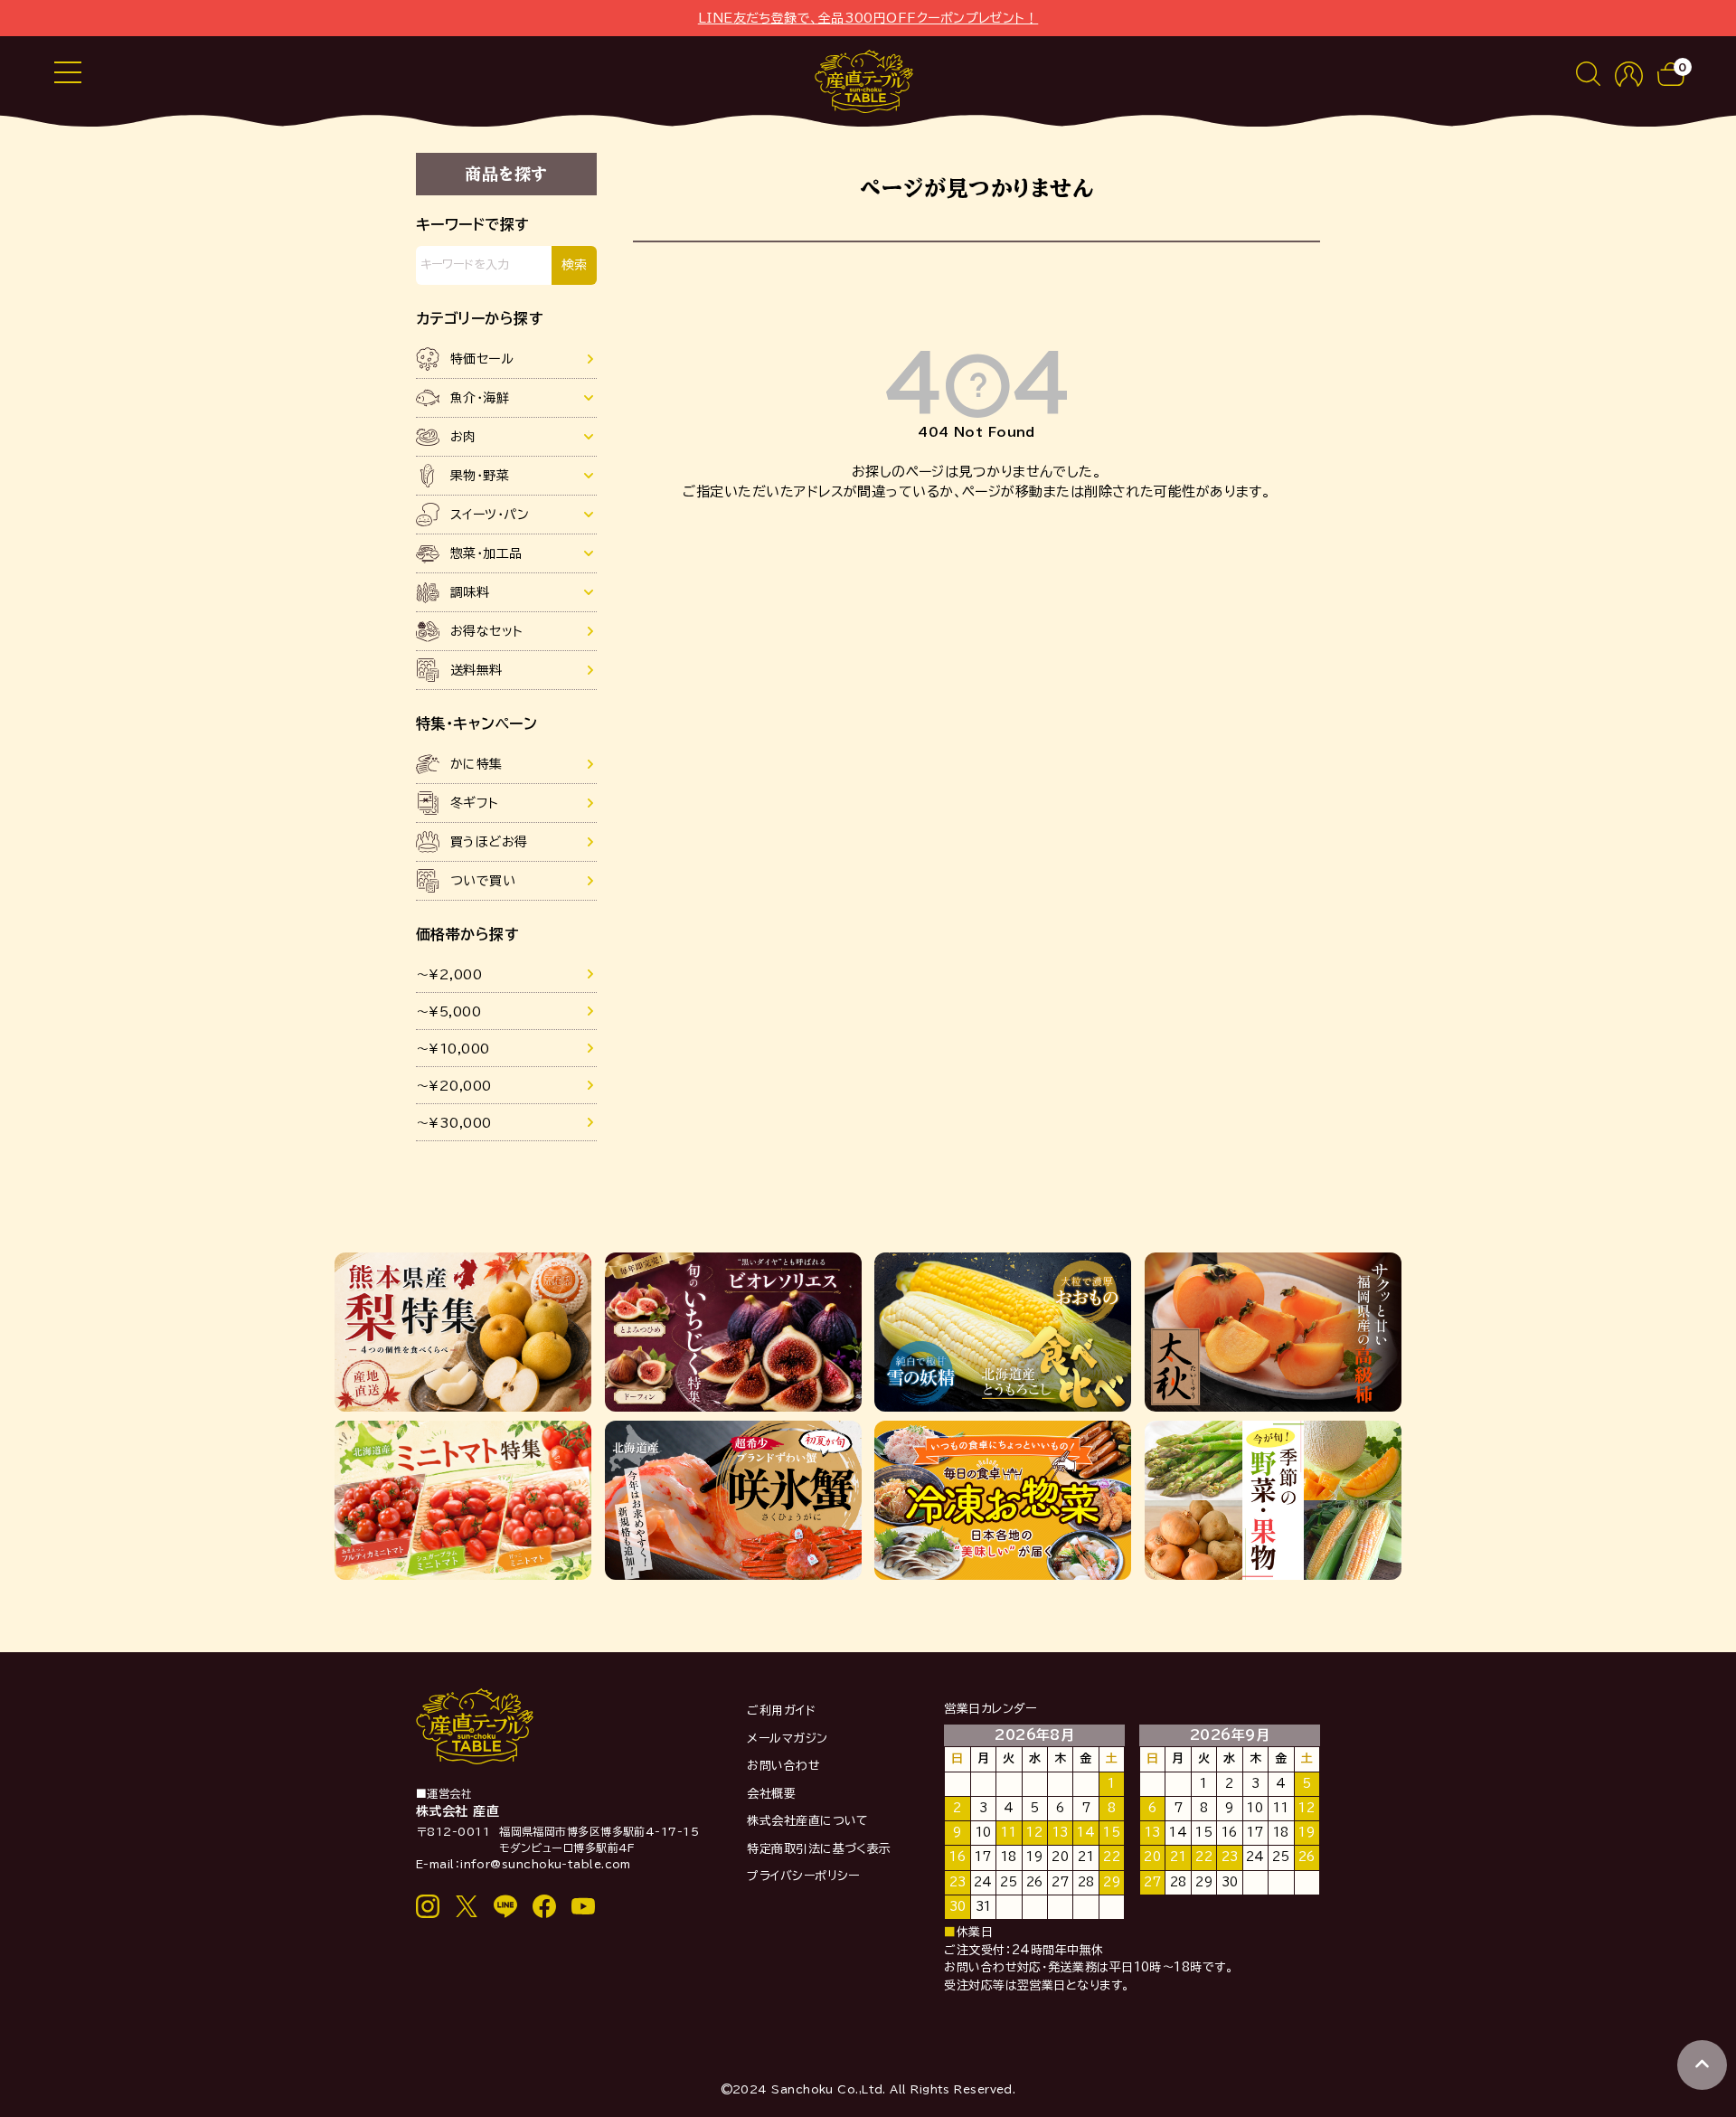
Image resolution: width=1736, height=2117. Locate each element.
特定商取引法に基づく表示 (819, 1849)
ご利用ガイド (781, 1711)
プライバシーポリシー (803, 1876)
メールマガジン (787, 1739)
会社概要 (771, 1794)
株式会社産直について (808, 1821)
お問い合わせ (783, 1766)
